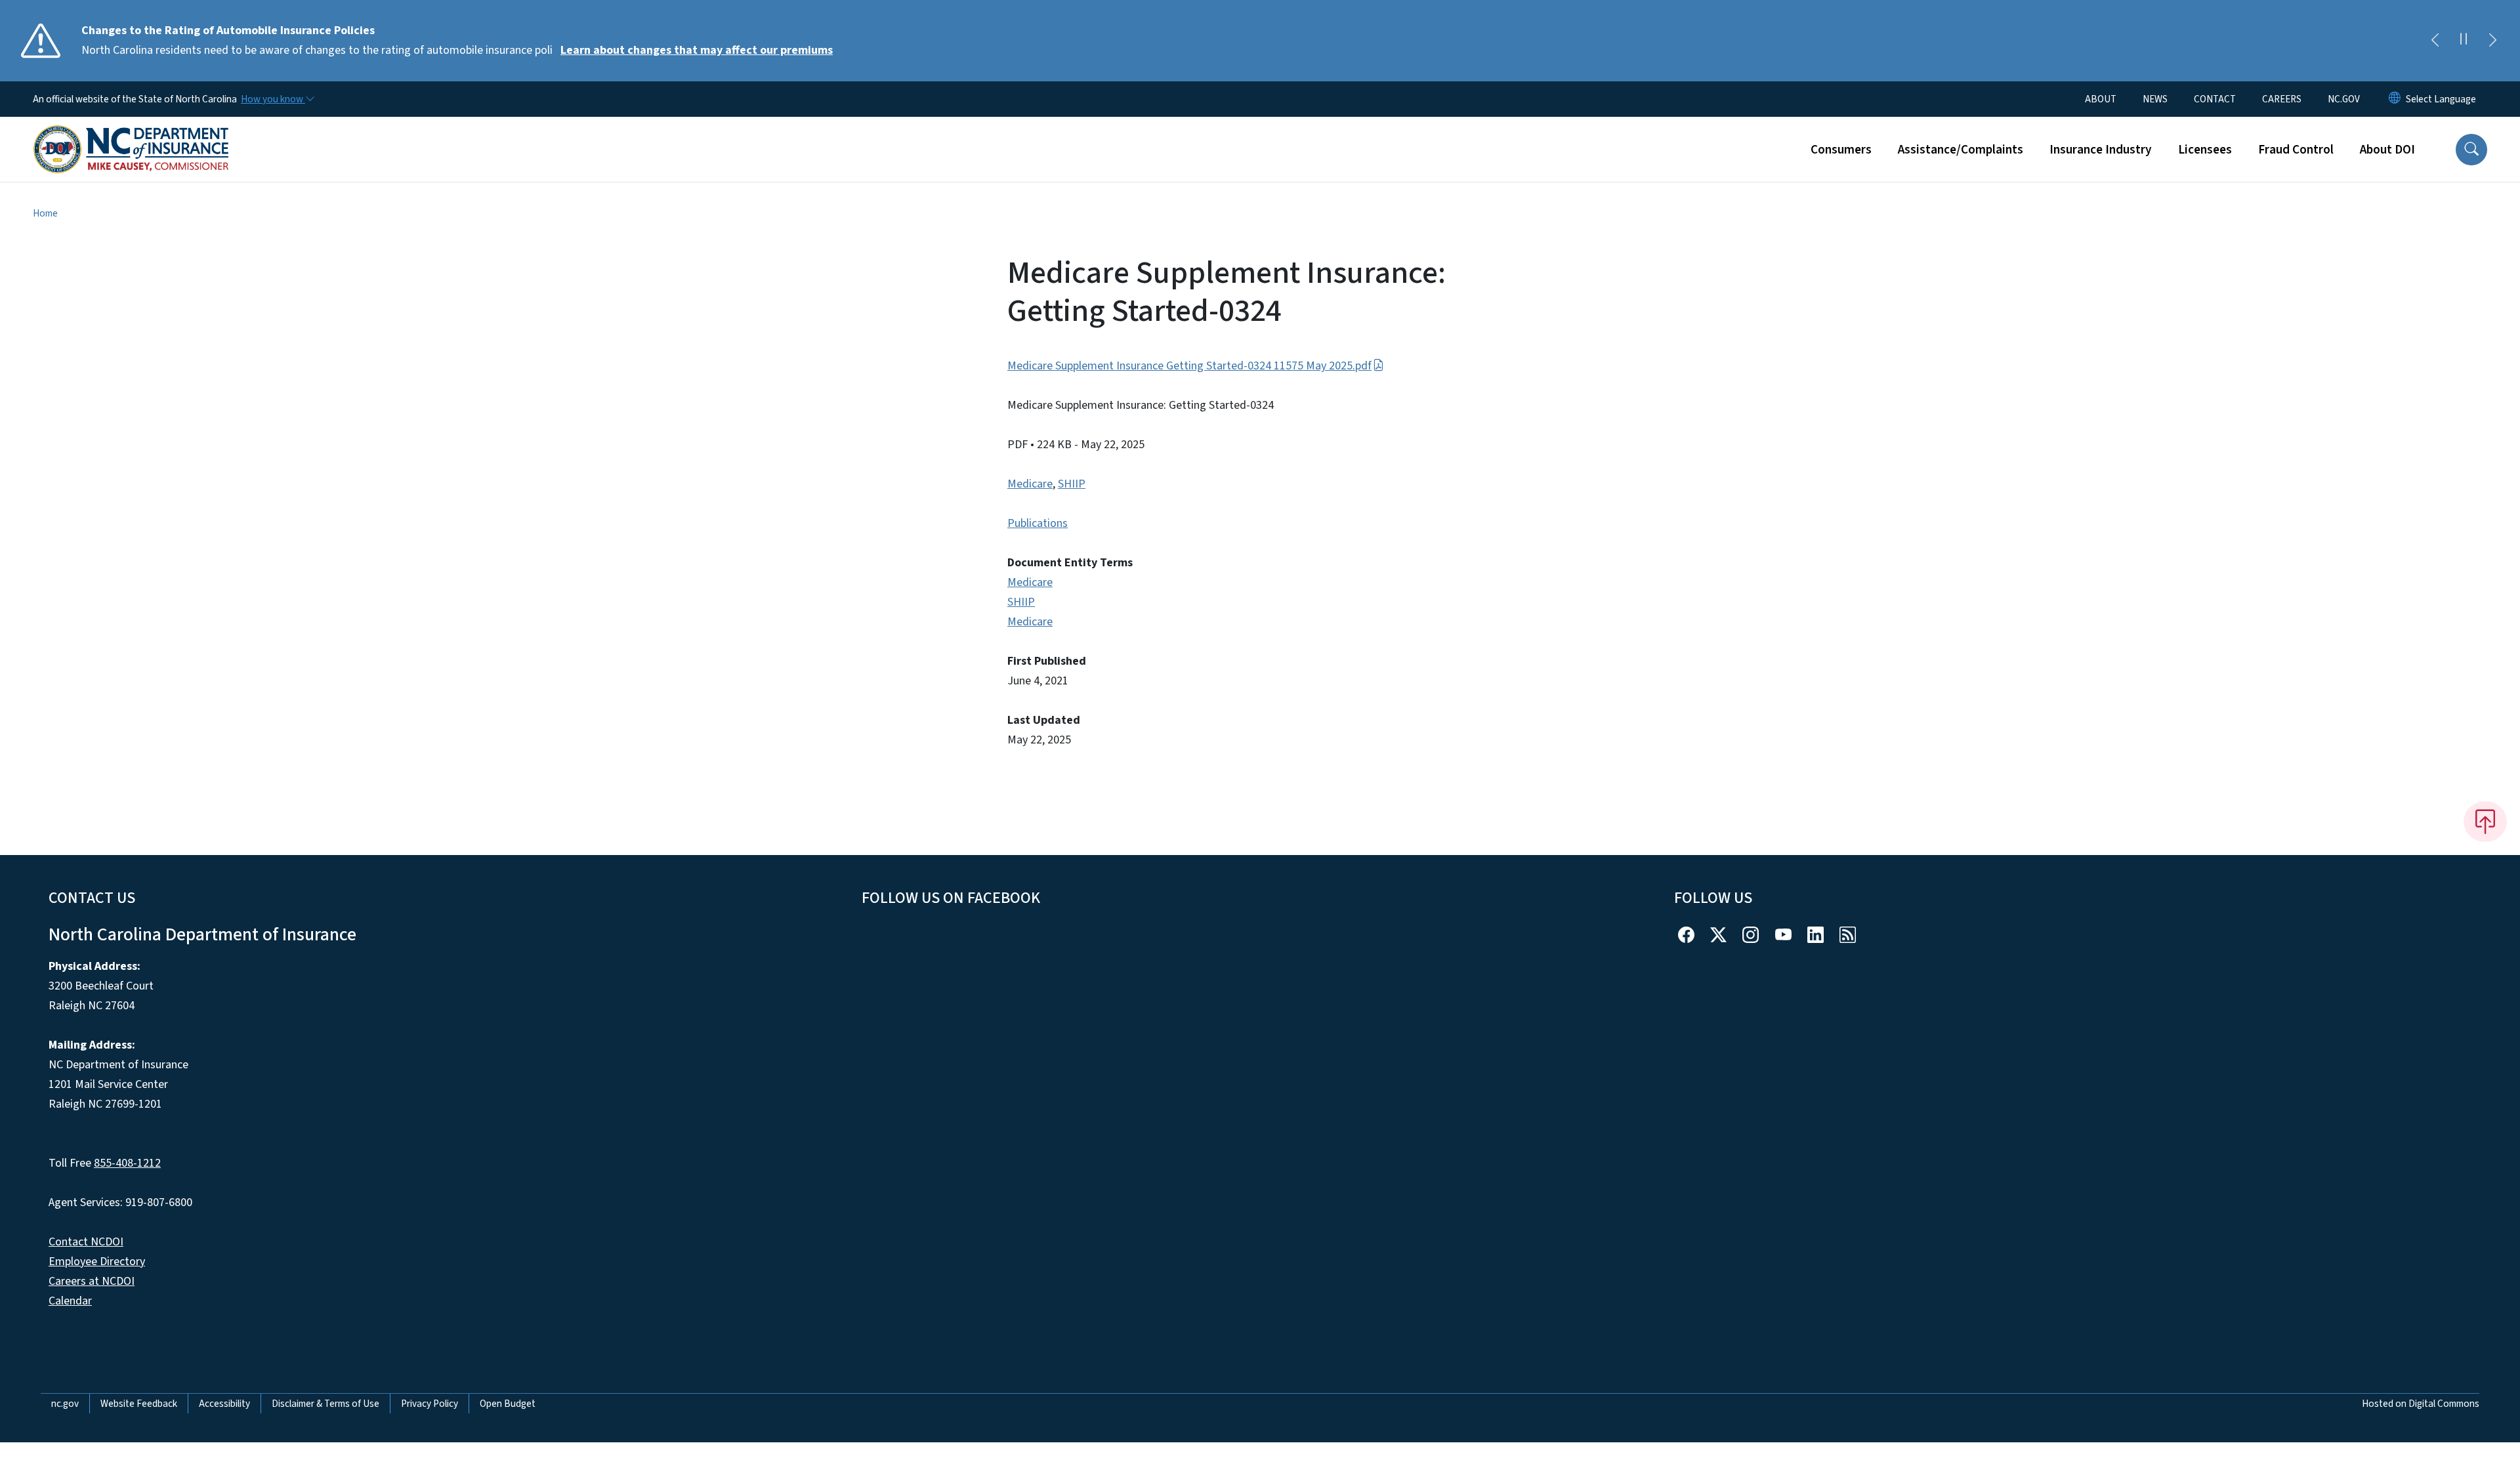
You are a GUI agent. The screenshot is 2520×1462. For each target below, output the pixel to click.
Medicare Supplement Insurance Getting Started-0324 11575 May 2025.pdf (1189, 366)
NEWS (2155, 99)
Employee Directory (97, 1262)
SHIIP (1072, 484)
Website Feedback (139, 1404)
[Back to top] (2485, 822)
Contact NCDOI (86, 1242)
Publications (1038, 523)
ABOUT (2101, 99)
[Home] (131, 135)
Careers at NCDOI (92, 1281)
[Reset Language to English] (2395, 99)
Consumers (1841, 150)
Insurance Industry (2101, 150)
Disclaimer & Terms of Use (325, 1404)
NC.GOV (2344, 99)
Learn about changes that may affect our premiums (697, 50)
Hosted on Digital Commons (2421, 1404)
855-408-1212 (127, 1163)
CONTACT (2215, 99)
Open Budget (508, 1404)
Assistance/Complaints (1961, 150)
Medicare (1030, 484)
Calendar (70, 1301)
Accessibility (224, 1404)
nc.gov (65, 1404)
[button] (2471, 150)
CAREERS (2282, 99)
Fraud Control (2296, 150)
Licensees (2205, 150)
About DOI (2387, 150)
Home (45, 213)
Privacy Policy (430, 1404)
